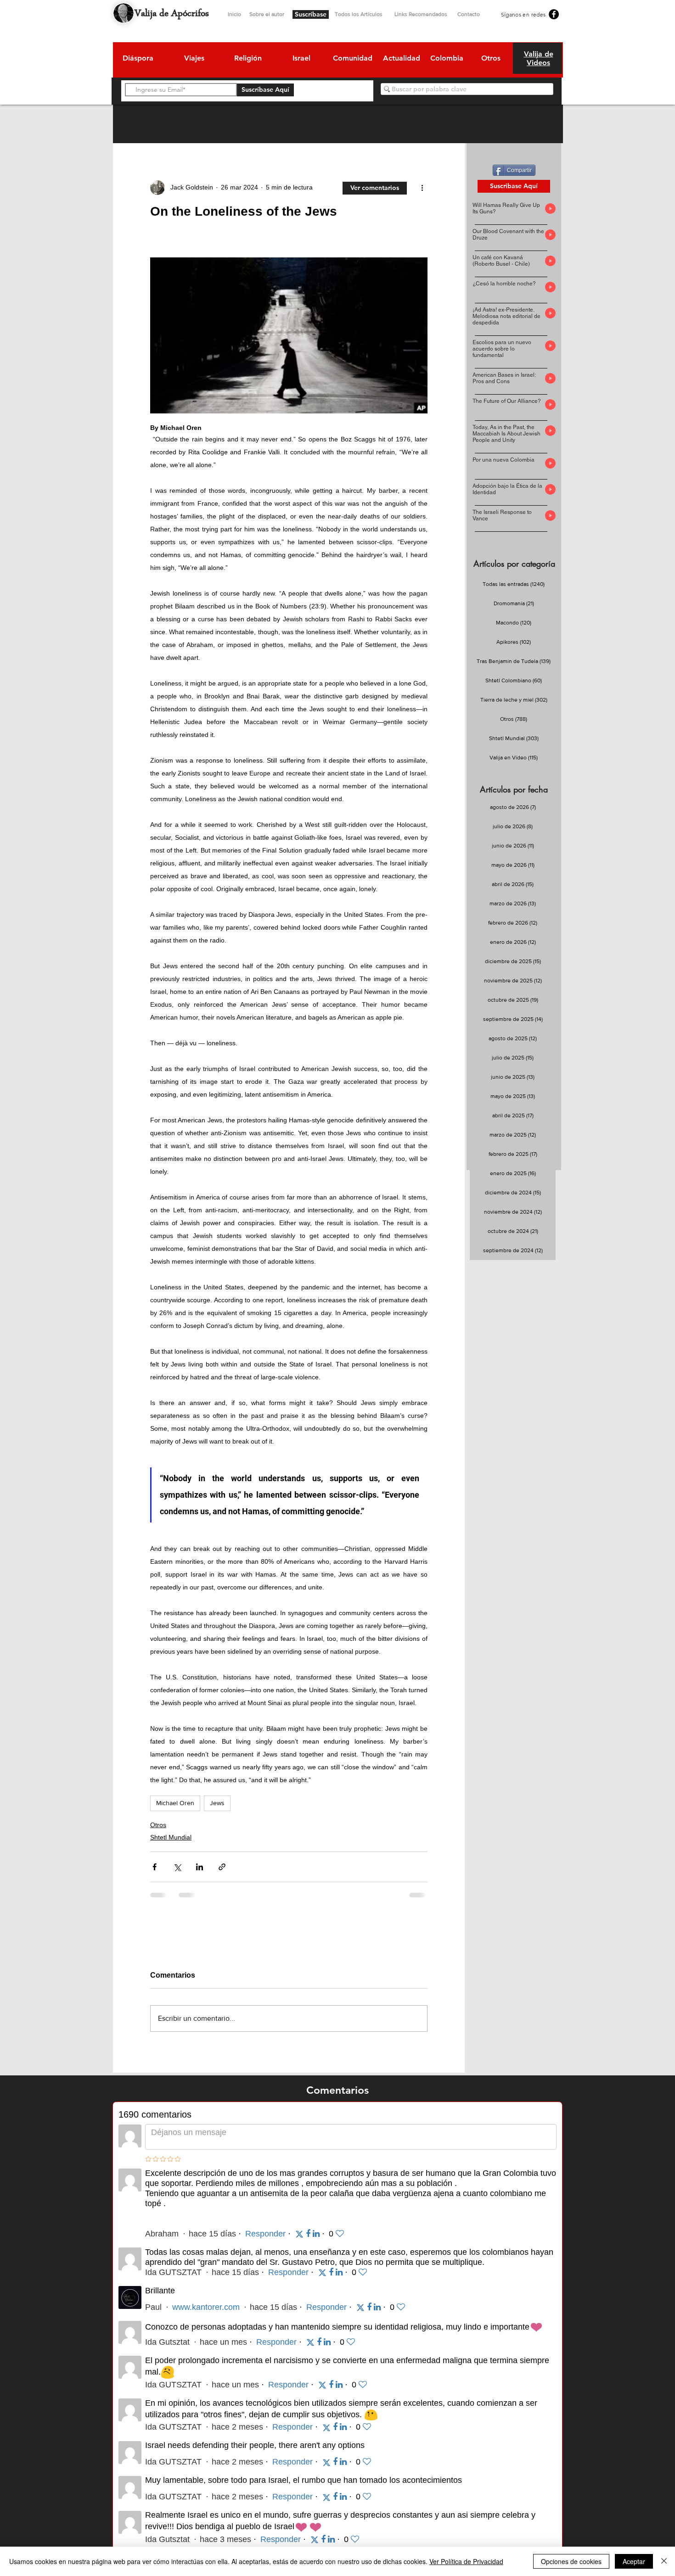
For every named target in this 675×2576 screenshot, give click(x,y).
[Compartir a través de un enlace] (222, 1867)
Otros (158, 1825)
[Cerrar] (664, 2561)
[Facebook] (554, 14)
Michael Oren (175, 1803)
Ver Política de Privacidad (466, 2561)
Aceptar (634, 2561)
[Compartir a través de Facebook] (155, 1867)
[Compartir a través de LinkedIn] (200, 1867)
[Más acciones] (422, 188)
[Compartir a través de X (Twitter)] (177, 1867)
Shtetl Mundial (171, 1837)
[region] (138, 60)
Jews (217, 1803)
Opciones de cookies (571, 2561)
